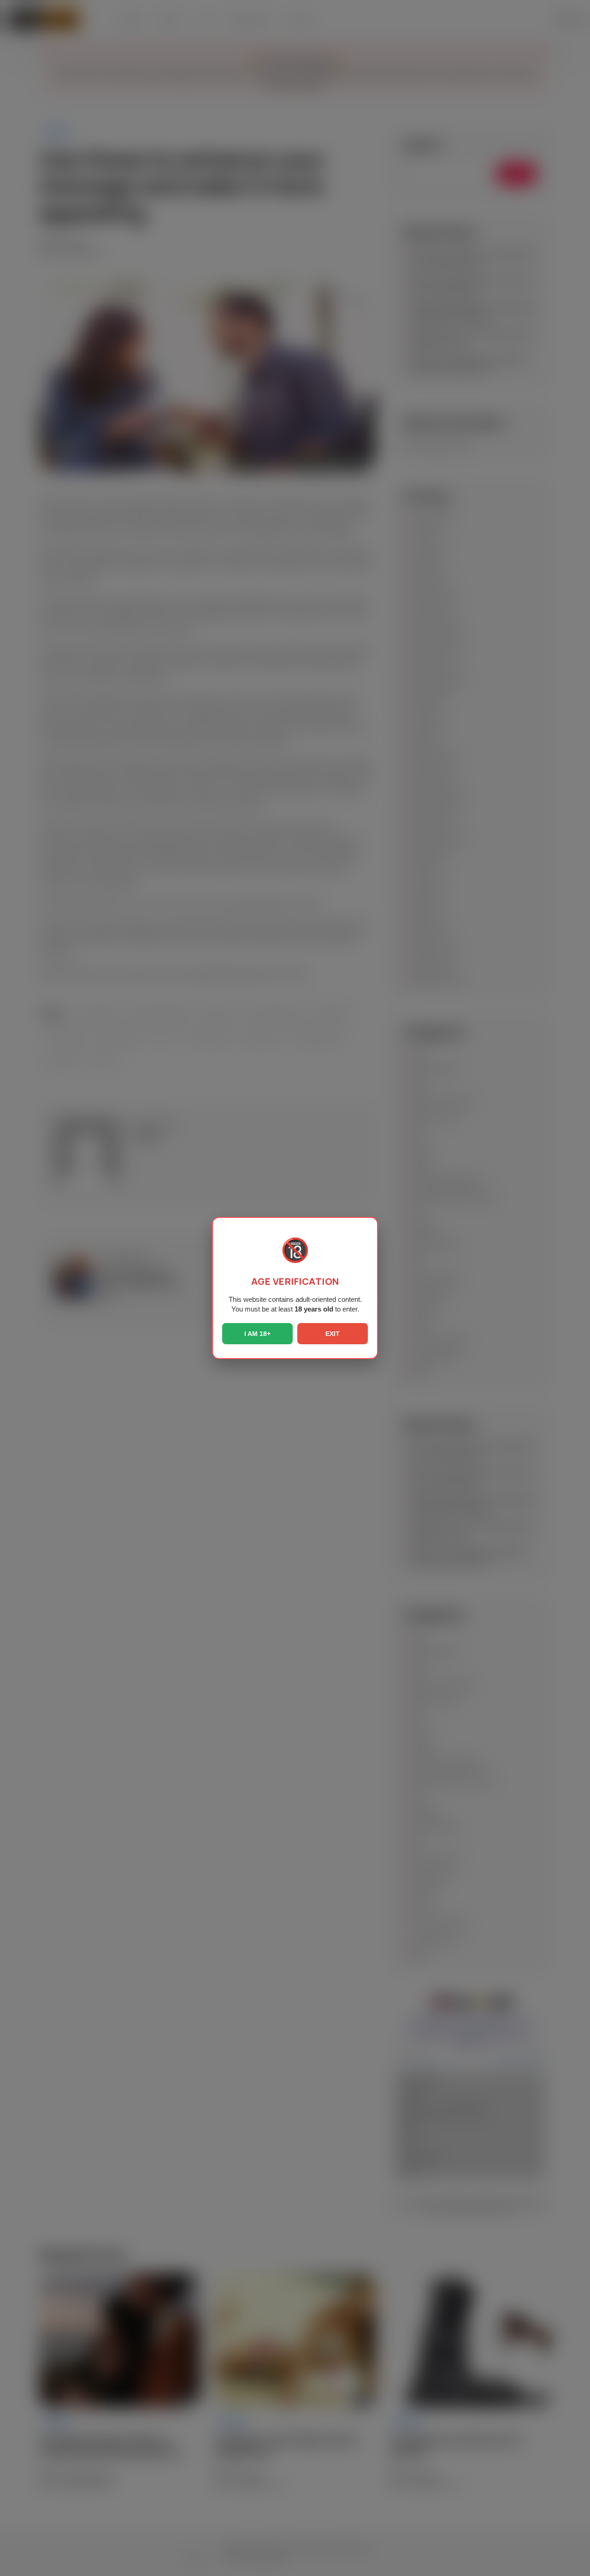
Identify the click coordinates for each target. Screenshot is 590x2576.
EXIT (333, 1334)
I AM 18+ (257, 1334)
